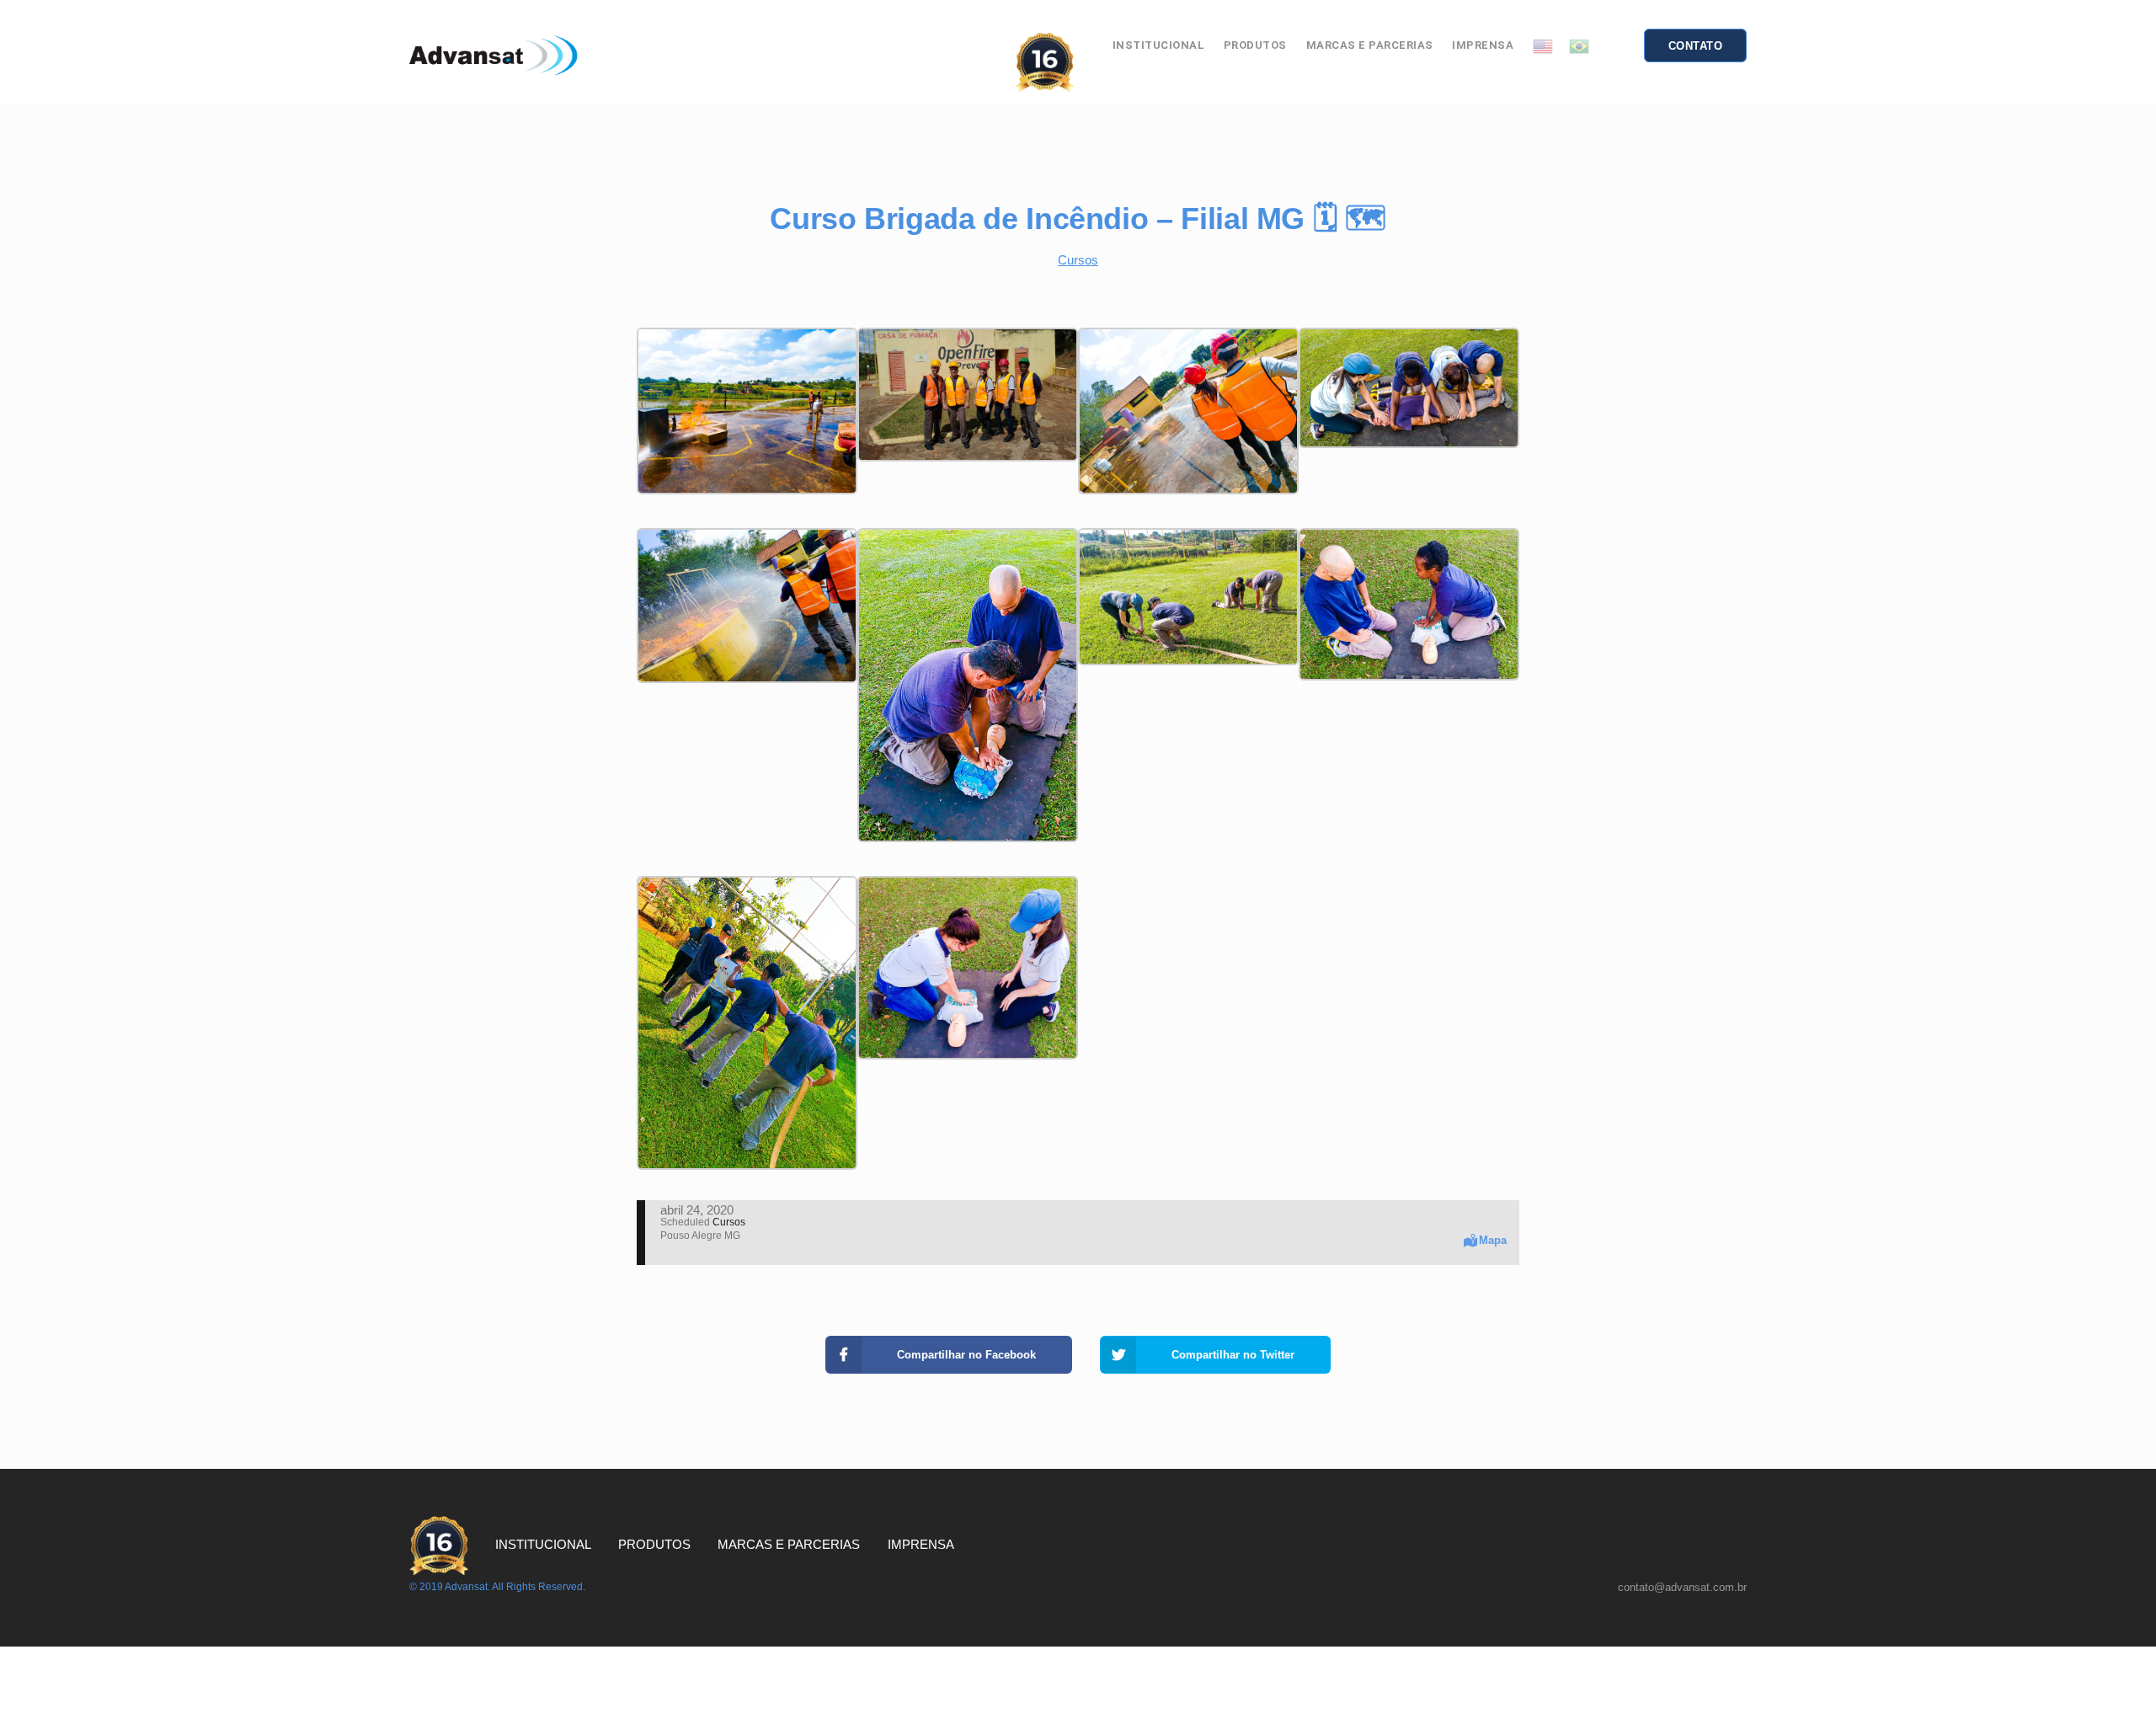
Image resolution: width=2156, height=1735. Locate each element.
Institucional (1159, 45)
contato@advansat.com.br (1682, 1587)
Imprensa (1483, 45)
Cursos (1078, 260)
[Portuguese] (1579, 45)
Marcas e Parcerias (1370, 45)
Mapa (1493, 1240)
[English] (1543, 45)
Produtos (1255, 45)
